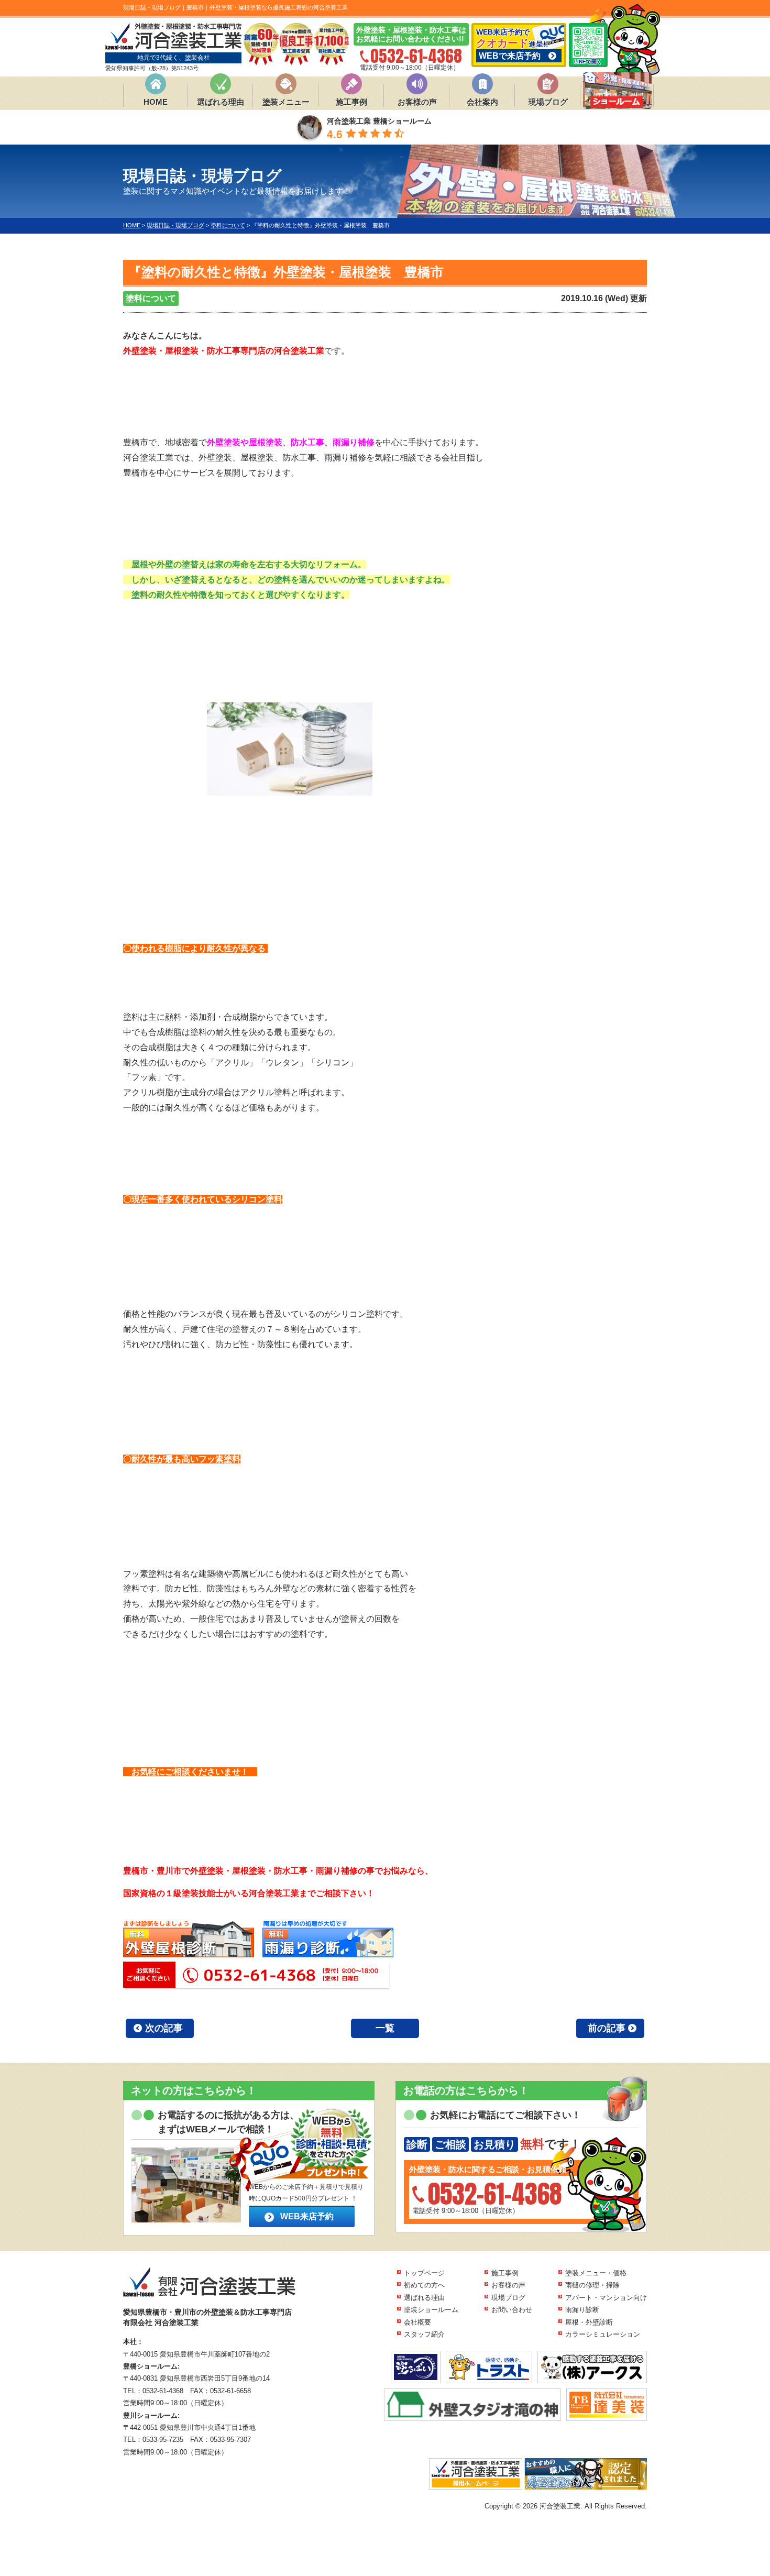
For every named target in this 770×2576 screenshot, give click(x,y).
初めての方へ (424, 2285)
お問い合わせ (512, 2310)
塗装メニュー (286, 102)
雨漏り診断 (582, 2310)
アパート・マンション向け (606, 2298)
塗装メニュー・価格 (596, 2273)
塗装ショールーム (431, 2310)
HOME (156, 102)
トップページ (424, 2273)
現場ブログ (548, 102)
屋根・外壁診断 (589, 2322)
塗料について (151, 298)
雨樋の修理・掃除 (592, 2285)
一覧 (385, 2028)
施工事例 (351, 102)
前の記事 (607, 2028)
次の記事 (164, 2028)
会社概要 (417, 2322)
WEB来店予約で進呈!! (512, 44)
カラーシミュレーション (603, 2334)
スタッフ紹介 (424, 2334)
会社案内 (482, 102)
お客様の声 (417, 102)
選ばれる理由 (221, 102)
